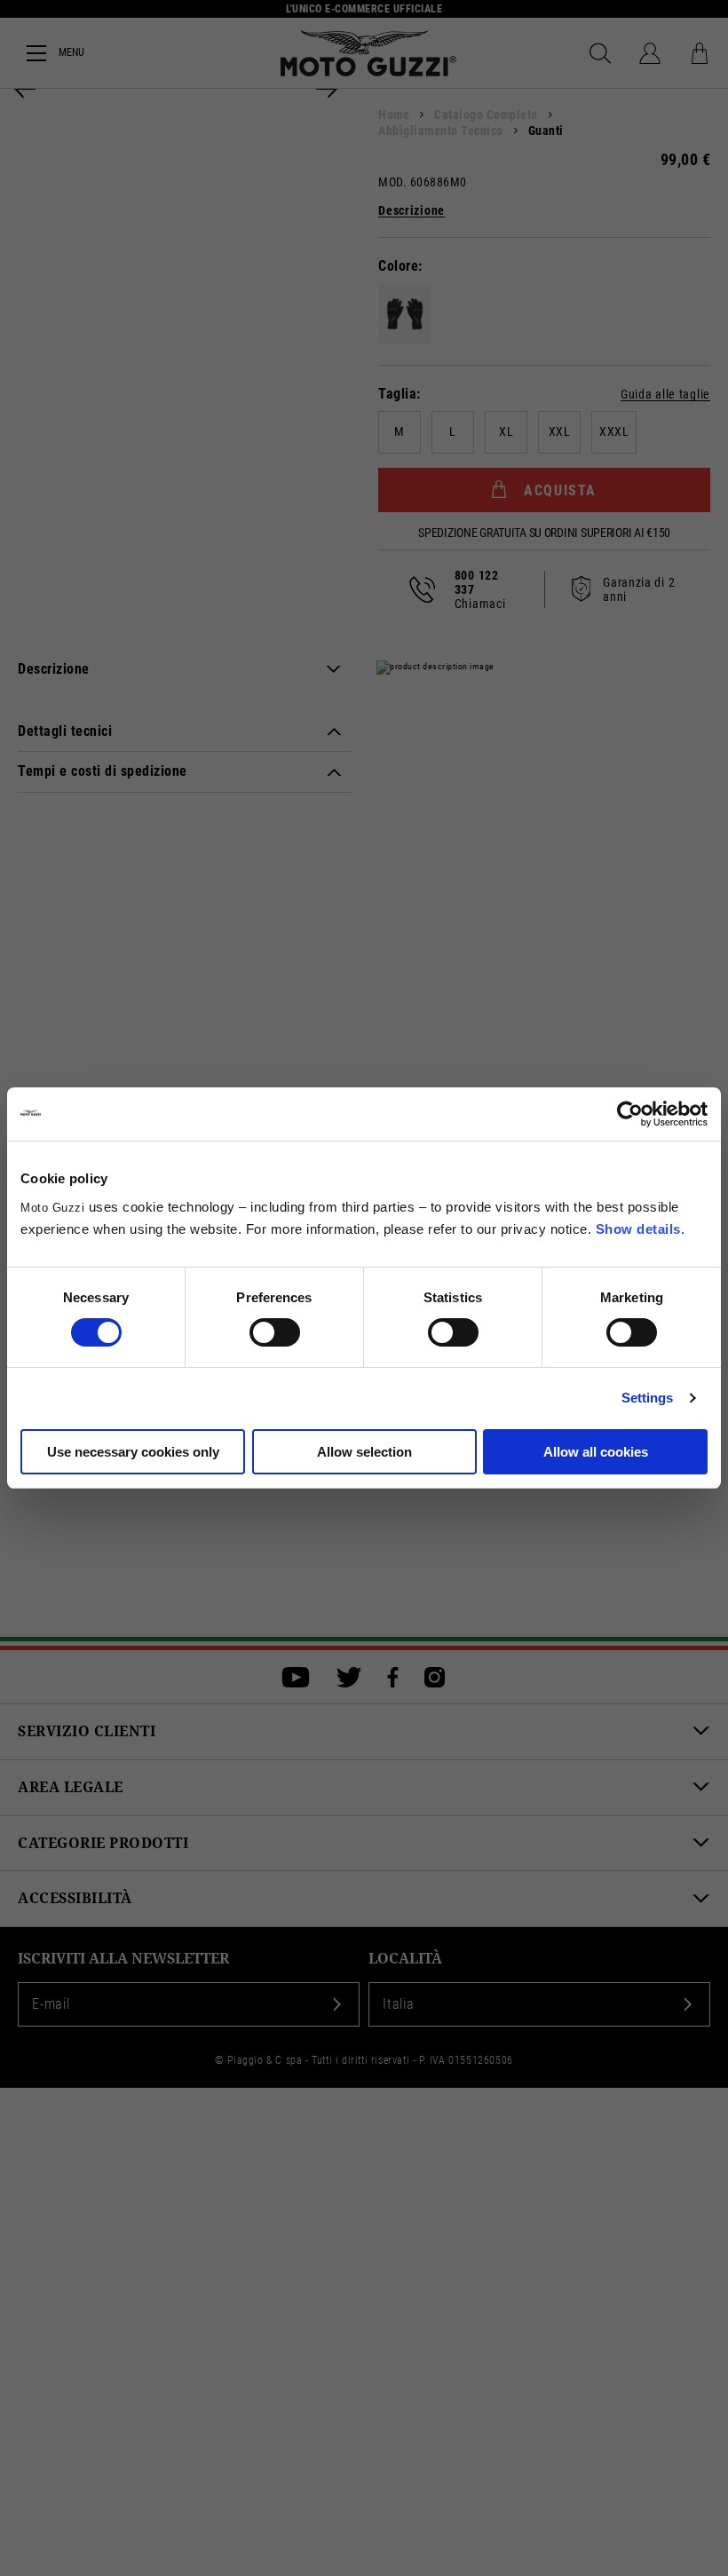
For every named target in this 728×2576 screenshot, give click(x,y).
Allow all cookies (596, 1452)
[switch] (275, 1332)
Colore (398, 266)
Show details (638, 1229)
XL (506, 431)
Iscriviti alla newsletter (123, 1959)
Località (405, 1959)
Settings (648, 1398)
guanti (546, 130)
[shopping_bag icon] (700, 53)
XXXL (614, 431)
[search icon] (600, 53)
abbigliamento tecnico (441, 130)
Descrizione (411, 211)
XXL (560, 431)
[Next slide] (327, 89)
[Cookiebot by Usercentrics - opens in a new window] (630, 1114)
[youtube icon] (296, 1677)
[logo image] (368, 53)
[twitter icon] (349, 1677)
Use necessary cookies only (133, 1452)
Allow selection (364, 1452)
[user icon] (650, 53)
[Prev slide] (25, 89)
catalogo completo (486, 115)
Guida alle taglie (665, 395)
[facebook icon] (393, 1677)
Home (394, 115)
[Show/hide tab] (334, 669)
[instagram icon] (435, 1677)
